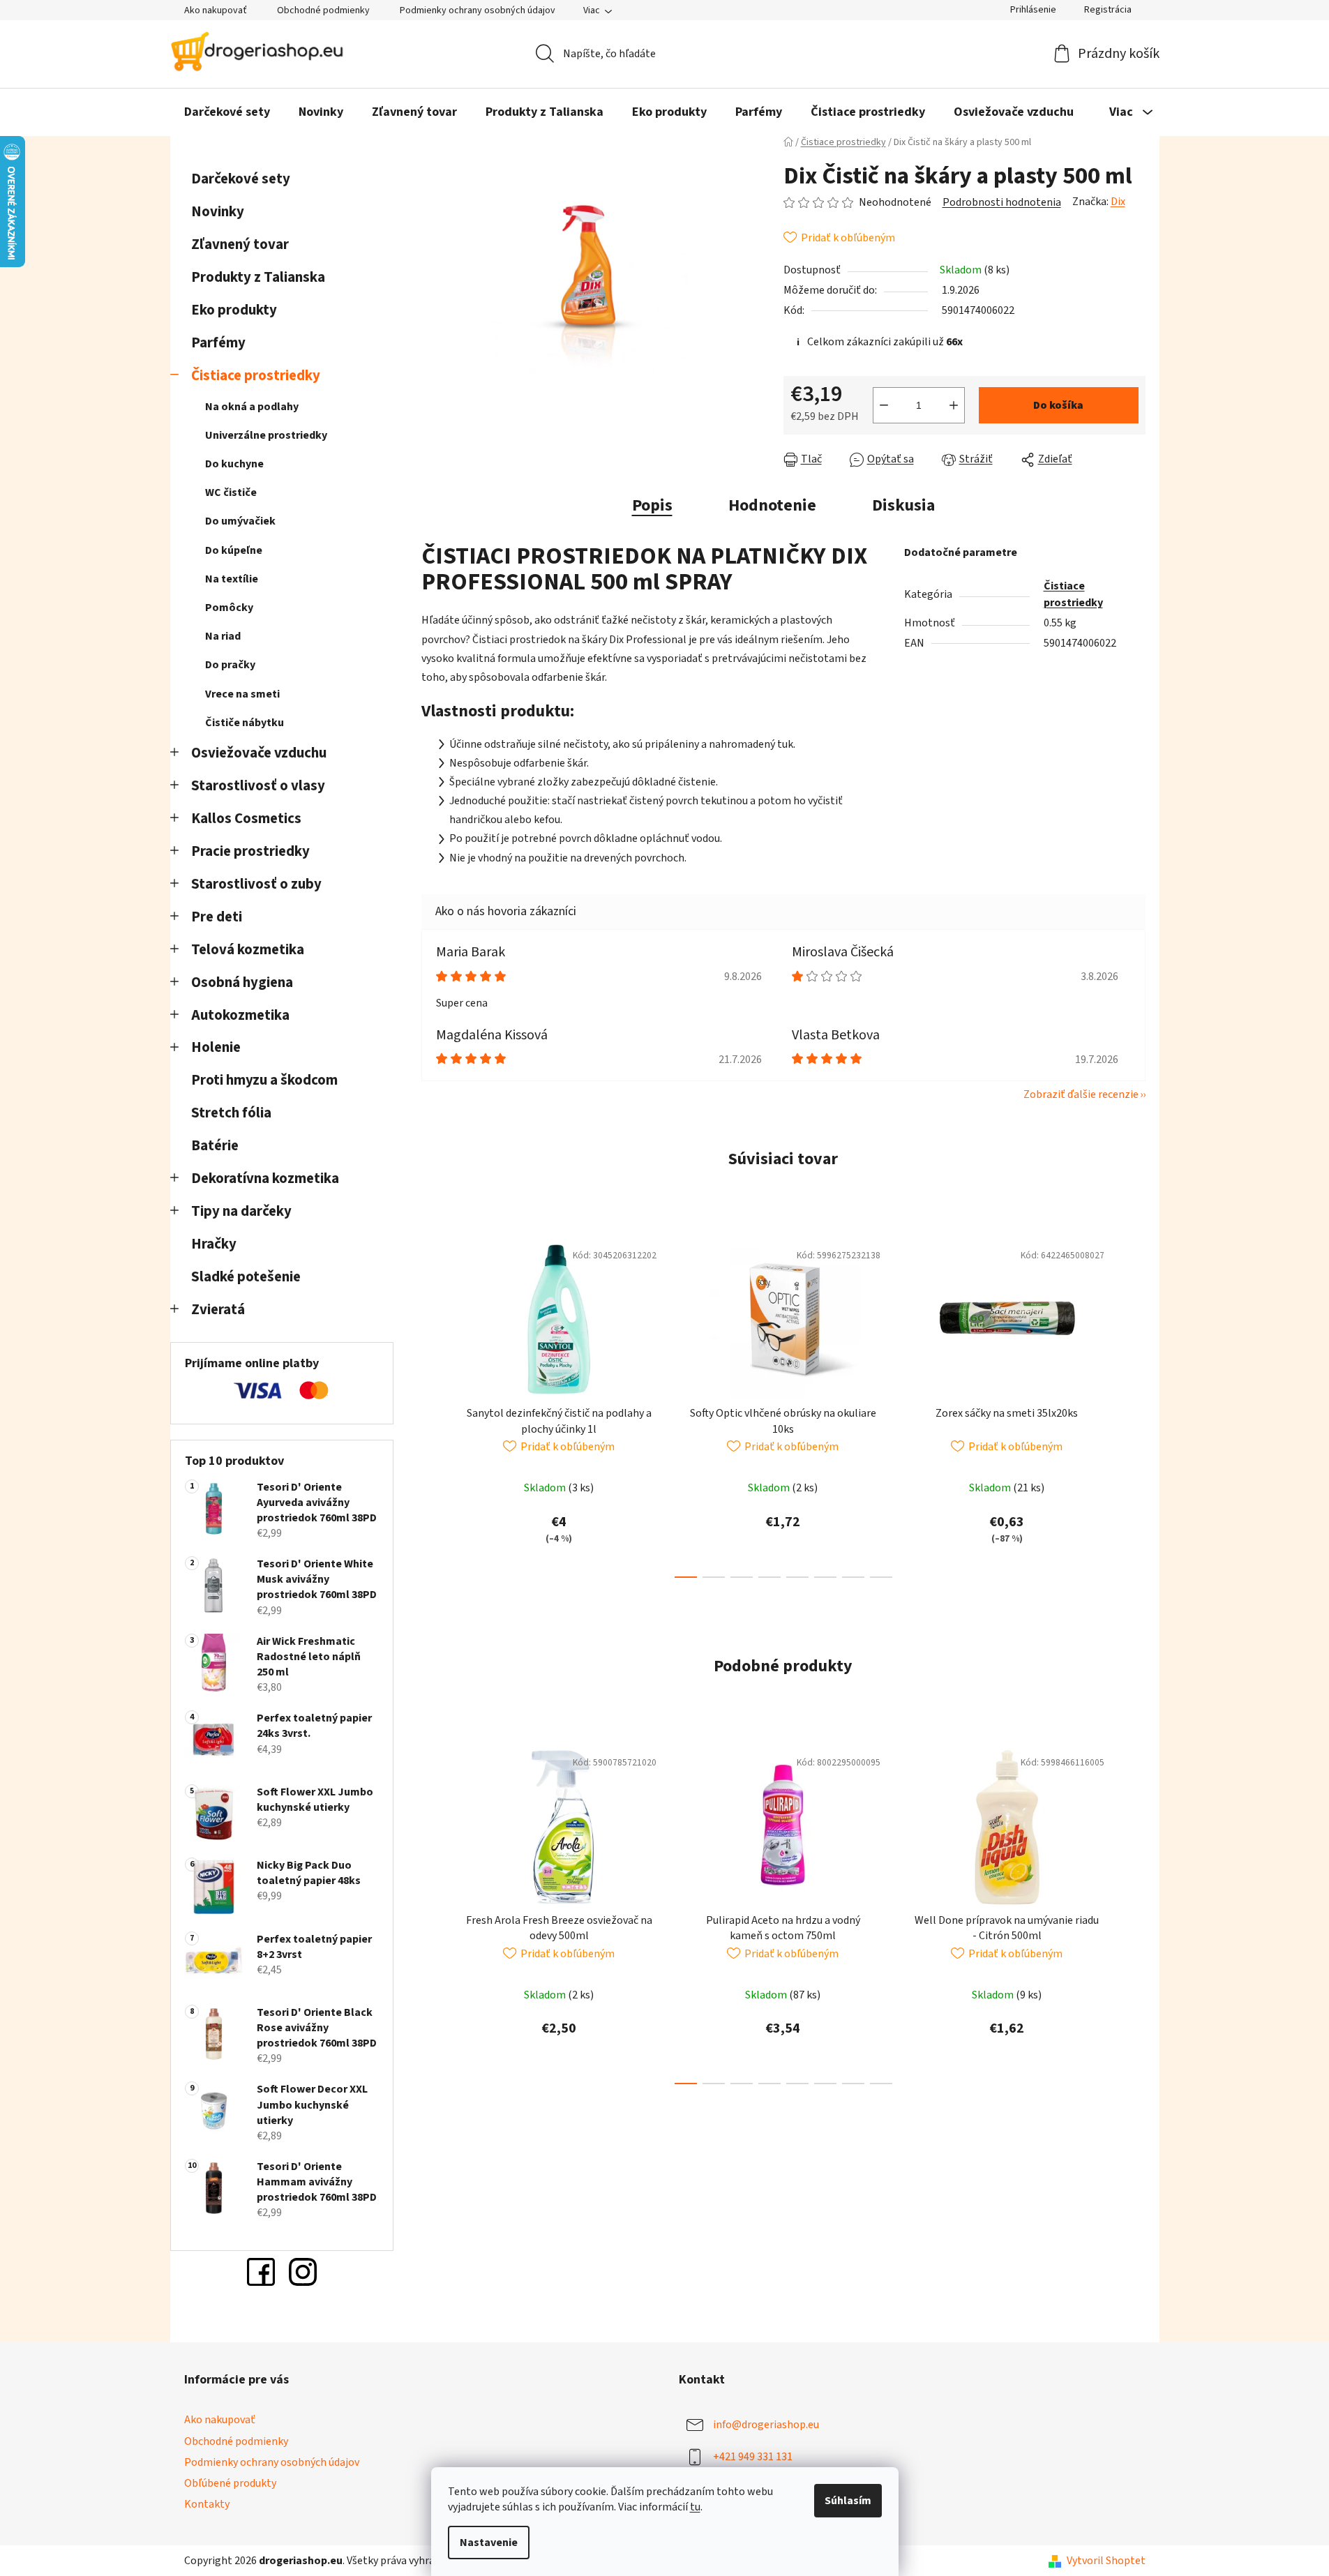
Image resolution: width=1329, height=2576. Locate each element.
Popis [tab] (652, 505)
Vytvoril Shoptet (1106, 2561)
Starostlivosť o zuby (256, 884)
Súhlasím (848, 2501)
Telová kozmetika (248, 950)
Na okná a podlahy (252, 407)
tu (695, 2507)
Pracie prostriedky (250, 851)
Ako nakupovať (216, 10)
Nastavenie (489, 2543)
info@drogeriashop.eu (766, 2425)
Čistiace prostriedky (256, 376)
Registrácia (1108, 10)
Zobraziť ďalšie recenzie (1081, 1094)
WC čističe (231, 492)
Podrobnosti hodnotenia (1002, 202)
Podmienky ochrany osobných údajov (478, 10)
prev (433, 1405)
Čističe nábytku (245, 723)
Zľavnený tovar (240, 244)
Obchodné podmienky (323, 10)
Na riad (223, 636)
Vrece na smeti (242, 694)
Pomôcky (229, 608)
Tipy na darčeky (241, 1211)
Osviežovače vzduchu (259, 753)
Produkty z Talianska (258, 277)
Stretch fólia (231, 1113)
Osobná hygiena (242, 982)
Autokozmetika (240, 1015)
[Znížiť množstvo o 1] (884, 405)
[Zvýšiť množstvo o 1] (954, 405)
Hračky (215, 1244)
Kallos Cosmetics (246, 819)
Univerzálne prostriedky (266, 435)
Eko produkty (234, 310)
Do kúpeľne (234, 550)
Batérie (215, 1146)
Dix (1118, 202)
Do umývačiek (240, 521)
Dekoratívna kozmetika (265, 1178)
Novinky (218, 212)
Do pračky (230, 665)
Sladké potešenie (246, 1277)
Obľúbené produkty (230, 2483)
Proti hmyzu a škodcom (264, 1080)
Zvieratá (218, 1310)
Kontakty (207, 2504)
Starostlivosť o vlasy (258, 786)
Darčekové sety (241, 179)
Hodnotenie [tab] (772, 505)
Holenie (216, 1047)
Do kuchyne (234, 464)
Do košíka (1058, 405)
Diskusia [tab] (903, 505)
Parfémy (218, 343)
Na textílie (232, 579)
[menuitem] (227, 112)
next (1134, 1405)
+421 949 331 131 (753, 2457)
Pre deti (217, 917)
